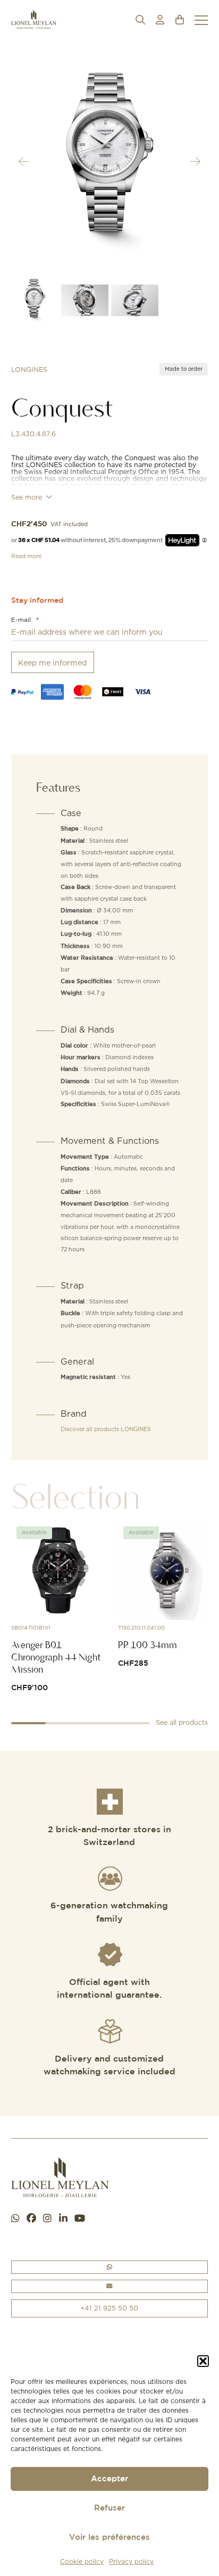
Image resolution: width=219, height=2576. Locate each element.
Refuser (109, 2508)
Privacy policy (131, 2561)
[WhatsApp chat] (15, 2219)
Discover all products (106, 1429)
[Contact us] (110, 2286)
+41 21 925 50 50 (109, 2308)
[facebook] (31, 2219)
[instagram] (47, 2219)
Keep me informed (52, 663)
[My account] (160, 20)
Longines (29, 369)
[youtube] (80, 2219)
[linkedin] (63, 2219)
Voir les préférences (109, 2537)
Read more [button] (26, 556)
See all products (182, 1722)
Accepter (109, 2479)
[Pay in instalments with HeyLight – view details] (204, 540)
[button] (203, 2361)
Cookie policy (82, 2561)
